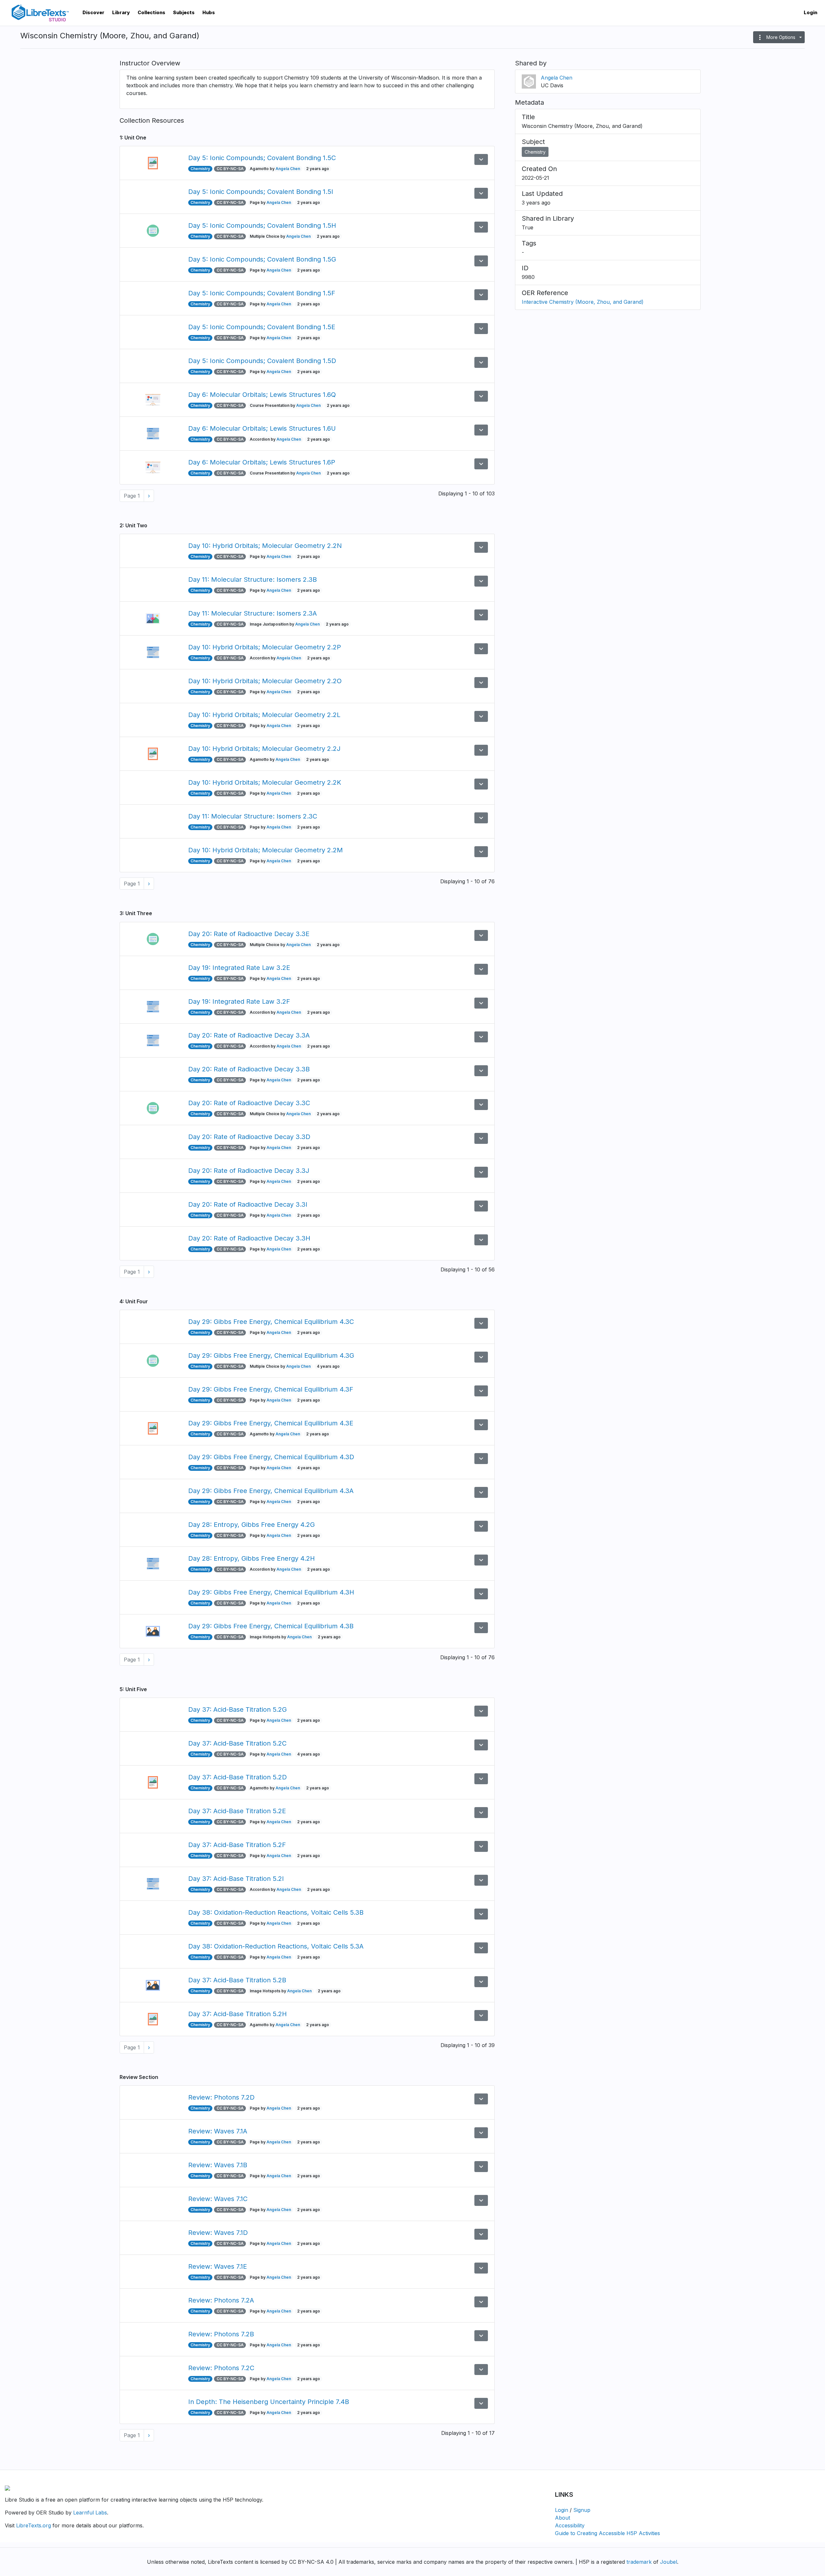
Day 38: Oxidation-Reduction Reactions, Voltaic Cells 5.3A (276, 1946)
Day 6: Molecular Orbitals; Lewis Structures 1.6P (262, 462)
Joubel (669, 2562)
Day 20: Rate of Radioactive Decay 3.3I (248, 1204)
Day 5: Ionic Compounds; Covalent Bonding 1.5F (262, 293)
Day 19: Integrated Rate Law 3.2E (239, 968)
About (563, 2518)
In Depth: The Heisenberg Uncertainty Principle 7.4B (269, 2402)
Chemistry (535, 152)
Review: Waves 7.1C (218, 2199)
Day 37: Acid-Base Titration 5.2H (238, 2014)
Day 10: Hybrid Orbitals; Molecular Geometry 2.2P (265, 647)
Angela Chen (288, 169)
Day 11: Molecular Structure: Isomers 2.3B (252, 579)
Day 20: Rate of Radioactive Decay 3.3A (249, 1035)
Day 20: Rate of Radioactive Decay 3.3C (249, 1103)
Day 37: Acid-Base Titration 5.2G (238, 1709)
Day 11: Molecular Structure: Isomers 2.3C (253, 816)
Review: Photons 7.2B (221, 2334)
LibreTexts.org (34, 2525)
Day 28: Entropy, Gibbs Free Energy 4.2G (252, 1525)
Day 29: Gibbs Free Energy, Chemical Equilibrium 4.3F (271, 1389)
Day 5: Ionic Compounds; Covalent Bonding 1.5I (261, 192)
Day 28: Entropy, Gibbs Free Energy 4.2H (252, 1558)
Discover (93, 12)
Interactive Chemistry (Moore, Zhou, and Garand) (583, 302)
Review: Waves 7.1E (218, 2266)
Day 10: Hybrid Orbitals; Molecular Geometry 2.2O (265, 681)
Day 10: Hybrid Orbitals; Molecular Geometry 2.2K (265, 782)
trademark (639, 2562)
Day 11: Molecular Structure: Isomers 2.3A (252, 613)
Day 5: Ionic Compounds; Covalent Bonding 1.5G (262, 259)
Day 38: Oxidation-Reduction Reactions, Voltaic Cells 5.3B (276, 1912)
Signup (582, 2510)
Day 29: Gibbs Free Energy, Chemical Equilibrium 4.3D (271, 1457)
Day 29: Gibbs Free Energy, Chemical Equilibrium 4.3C (271, 1322)
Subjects (184, 12)
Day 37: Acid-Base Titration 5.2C (237, 1743)
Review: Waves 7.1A (218, 2131)
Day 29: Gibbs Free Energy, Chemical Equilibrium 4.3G (271, 1355)
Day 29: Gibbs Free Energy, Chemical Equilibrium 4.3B (271, 1626)
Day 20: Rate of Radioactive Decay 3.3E (249, 934)
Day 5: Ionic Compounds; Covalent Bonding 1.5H (262, 225)
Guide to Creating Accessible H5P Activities (607, 2533)
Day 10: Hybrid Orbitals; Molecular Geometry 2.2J (264, 749)
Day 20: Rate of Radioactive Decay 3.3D (249, 1137)
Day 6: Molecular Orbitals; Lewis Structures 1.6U (262, 428)
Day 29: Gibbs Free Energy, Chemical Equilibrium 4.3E (271, 1423)
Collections (151, 12)
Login (810, 12)
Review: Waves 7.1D (218, 2233)
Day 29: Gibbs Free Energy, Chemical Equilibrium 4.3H (271, 1592)
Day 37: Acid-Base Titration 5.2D (238, 1777)
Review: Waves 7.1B (218, 2165)
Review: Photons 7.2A (221, 2300)
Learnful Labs (90, 2513)
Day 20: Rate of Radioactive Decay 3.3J (249, 1171)
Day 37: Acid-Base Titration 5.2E (237, 1811)
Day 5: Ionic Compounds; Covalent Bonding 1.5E (262, 327)
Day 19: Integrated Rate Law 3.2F (239, 1001)
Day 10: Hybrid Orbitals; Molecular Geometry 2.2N (265, 546)
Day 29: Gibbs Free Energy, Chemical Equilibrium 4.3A (271, 1491)
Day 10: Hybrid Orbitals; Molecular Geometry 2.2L (264, 715)
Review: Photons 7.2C (221, 2368)
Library (121, 12)
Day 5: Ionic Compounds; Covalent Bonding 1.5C (262, 158)
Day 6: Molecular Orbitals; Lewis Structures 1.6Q (262, 395)
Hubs (209, 12)
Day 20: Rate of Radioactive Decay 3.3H (249, 1238)
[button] (779, 37)
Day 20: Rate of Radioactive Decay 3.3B (249, 1069)
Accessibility (570, 2525)
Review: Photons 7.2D (221, 2097)
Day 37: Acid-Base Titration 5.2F (237, 1845)
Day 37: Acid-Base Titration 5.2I (236, 1879)
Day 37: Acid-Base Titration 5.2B (237, 1980)
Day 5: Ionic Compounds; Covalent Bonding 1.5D (262, 361)
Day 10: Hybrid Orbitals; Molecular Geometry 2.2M (266, 850)
